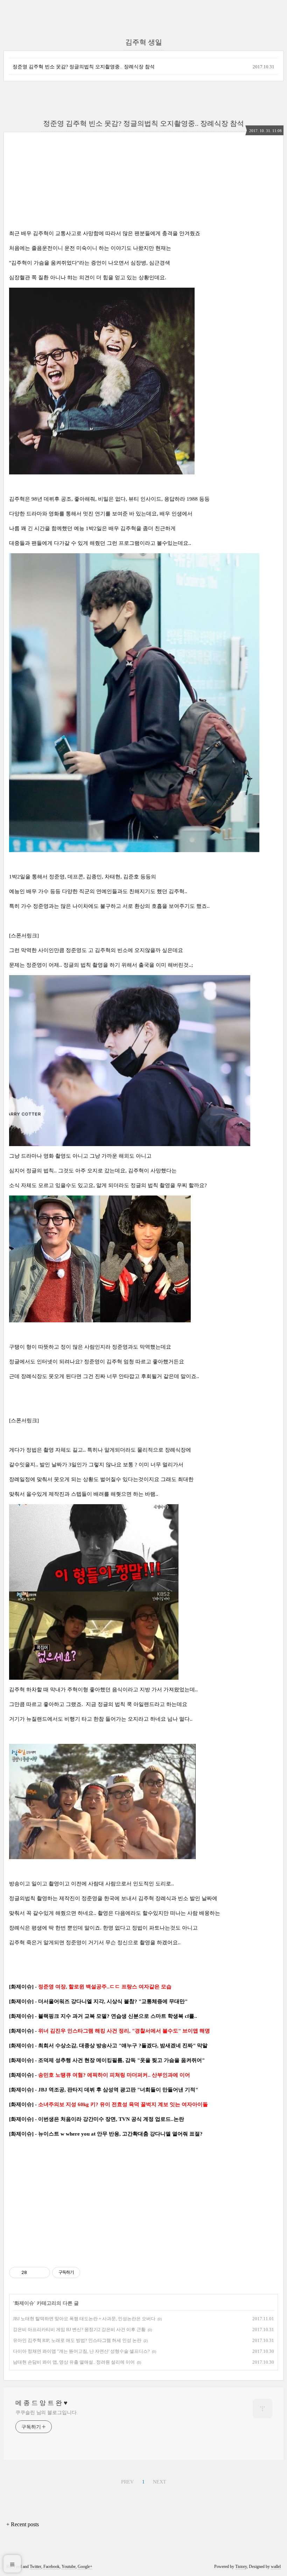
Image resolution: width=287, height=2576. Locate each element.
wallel (276, 2567)
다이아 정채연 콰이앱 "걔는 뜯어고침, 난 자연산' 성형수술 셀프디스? (81, 2351)
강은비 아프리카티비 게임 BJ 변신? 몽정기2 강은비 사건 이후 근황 (79, 2330)
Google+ (85, 2567)
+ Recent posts (23, 2524)
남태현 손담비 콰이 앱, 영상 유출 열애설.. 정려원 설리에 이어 (74, 2362)
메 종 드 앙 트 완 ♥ (41, 2403)
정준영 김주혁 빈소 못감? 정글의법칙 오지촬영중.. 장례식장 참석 (84, 67)
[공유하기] (33, 2273)
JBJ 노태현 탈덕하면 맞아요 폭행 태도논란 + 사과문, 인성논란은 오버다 (84, 2319)
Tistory (241, 2567)
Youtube (69, 2567)
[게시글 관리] (42, 2273)
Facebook (51, 2567)
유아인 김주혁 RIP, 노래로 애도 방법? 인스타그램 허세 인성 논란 (77, 2340)
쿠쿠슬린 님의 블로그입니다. (47, 2413)
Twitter (36, 2567)
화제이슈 (24, 2303)
